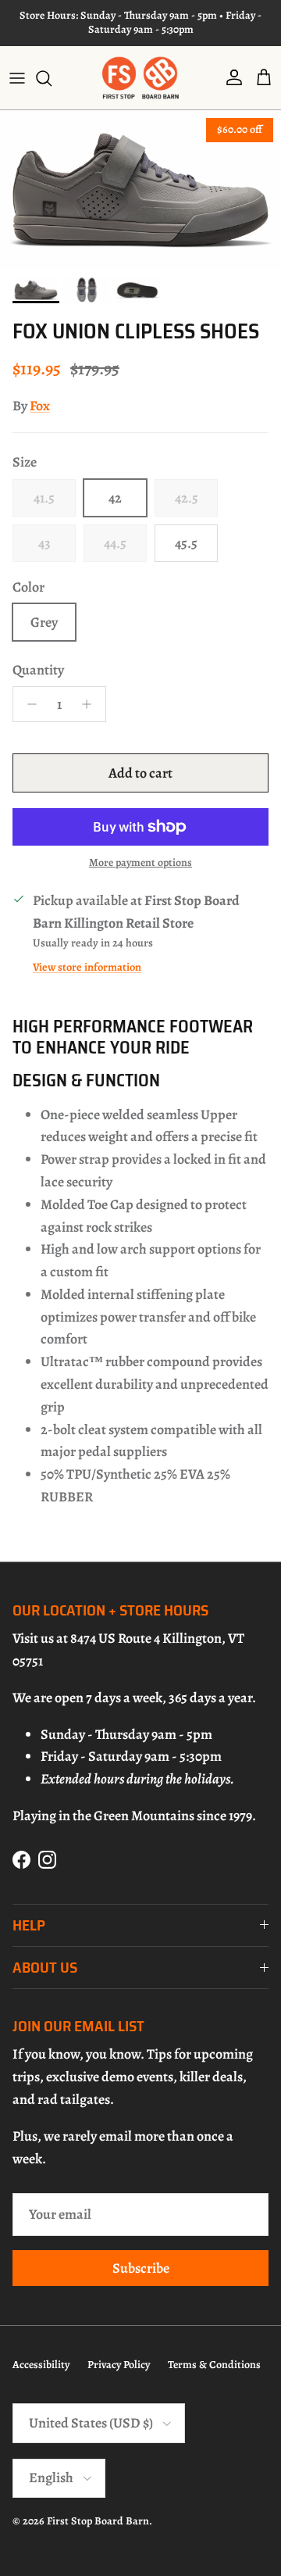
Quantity (38, 670)
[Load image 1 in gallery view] (140, 190)
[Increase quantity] (91, 704)
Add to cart (140, 773)
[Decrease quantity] (28, 704)
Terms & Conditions (214, 2365)
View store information (87, 967)
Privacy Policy (119, 2365)
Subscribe (141, 2268)
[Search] (52, 78)
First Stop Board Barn (98, 2521)
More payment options (140, 863)
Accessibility (41, 2365)
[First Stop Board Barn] (140, 78)
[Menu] (17, 78)
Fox (40, 406)
